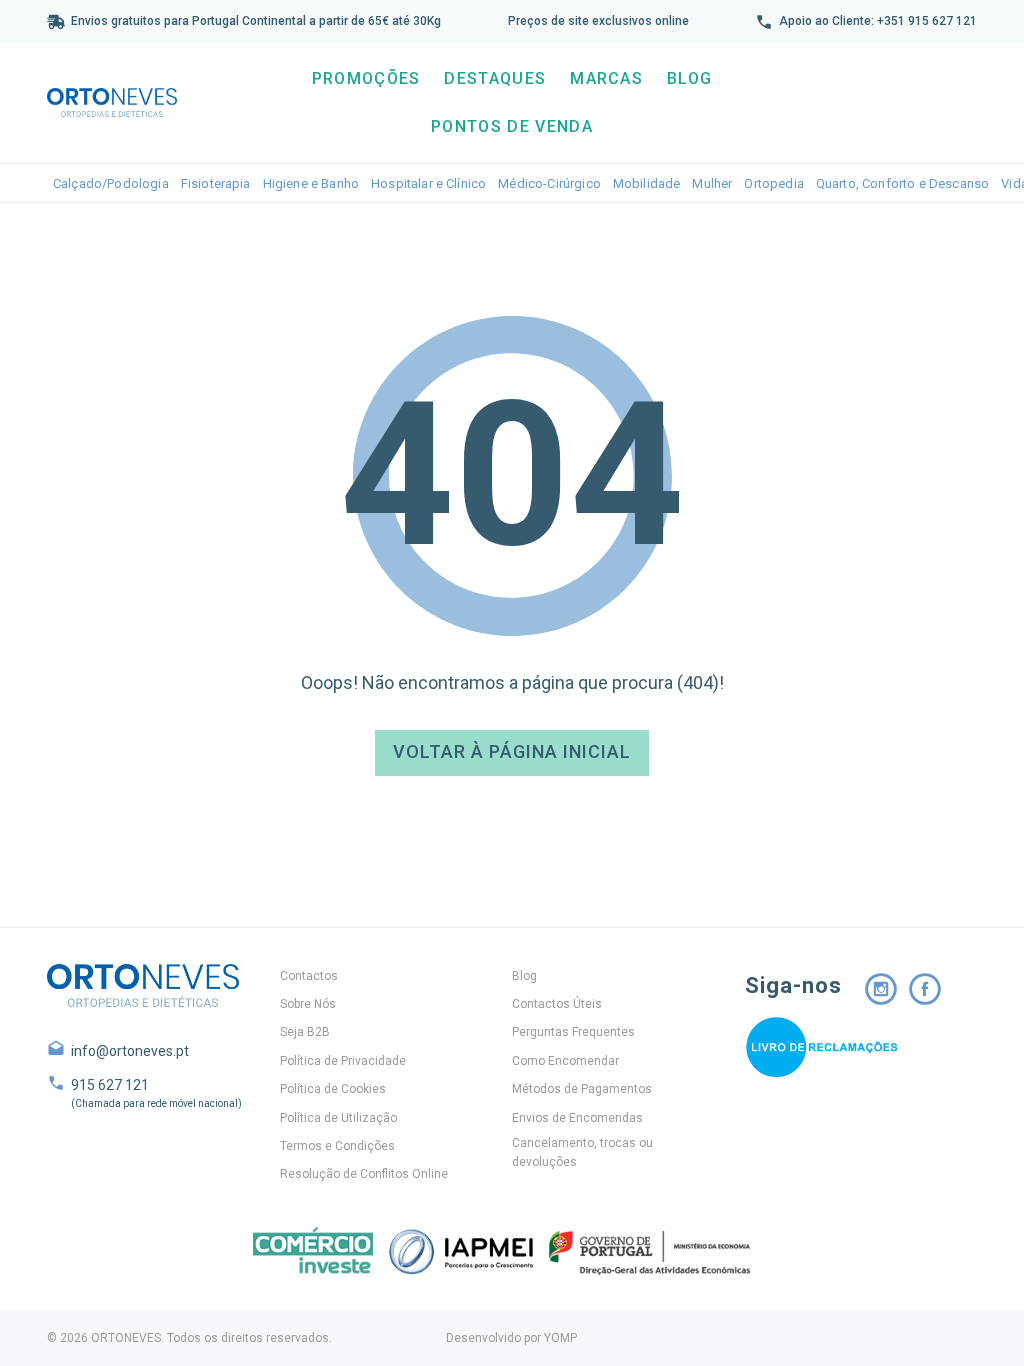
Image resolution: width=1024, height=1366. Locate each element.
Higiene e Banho (311, 183)
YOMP (560, 1338)
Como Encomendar (565, 1061)
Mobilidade (647, 183)
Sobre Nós (308, 1004)
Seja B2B (305, 1032)
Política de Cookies (333, 1089)
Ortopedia (773, 183)
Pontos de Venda (512, 126)
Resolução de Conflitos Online (364, 1174)
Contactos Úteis (557, 1004)
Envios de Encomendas (577, 1118)
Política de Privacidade (343, 1061)
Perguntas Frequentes (573, 1032)
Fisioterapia (216, 183)
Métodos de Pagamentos (582, 1089)
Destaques (495, 78)
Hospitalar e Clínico (428, 183)
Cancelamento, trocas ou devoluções (582, 1152)
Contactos (309, 976)
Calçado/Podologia (111, 183)
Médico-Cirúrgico (549, 183)
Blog (689, 78)
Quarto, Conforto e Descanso (902, 183)
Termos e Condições (337, 1146)
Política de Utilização (338, 1118)
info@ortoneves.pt (130, 1051)
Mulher (712, 183)
